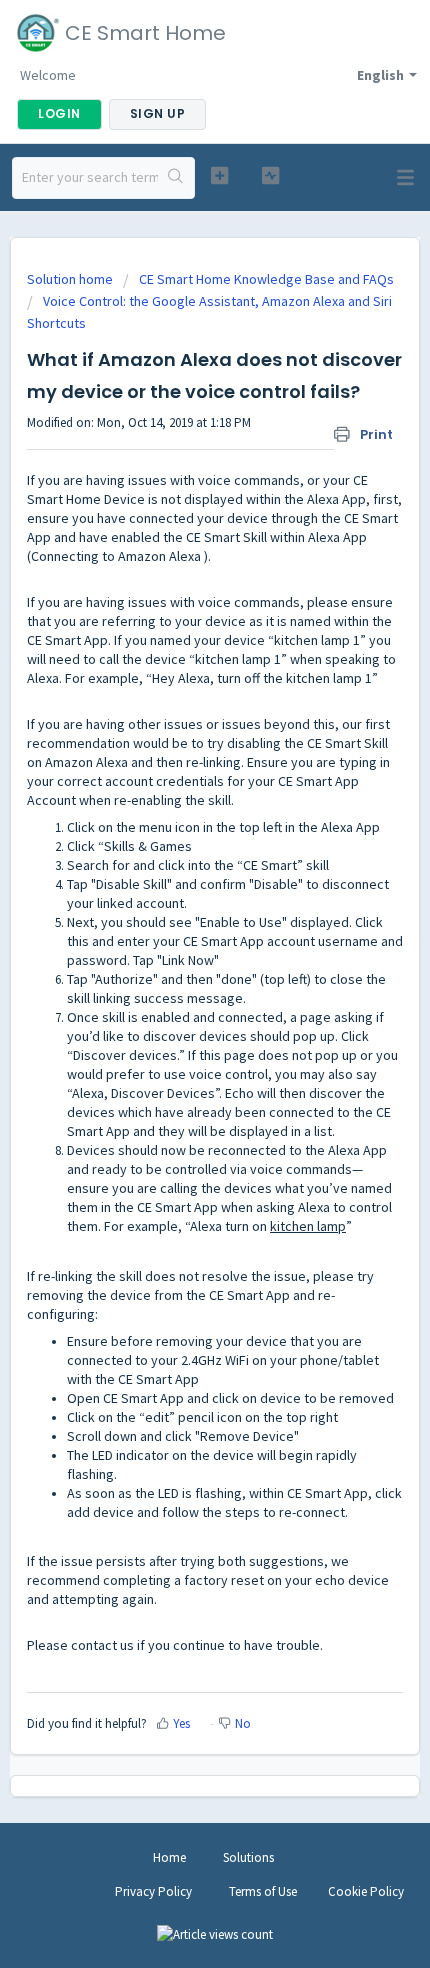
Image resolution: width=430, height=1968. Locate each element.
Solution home (71, 279)
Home (169, 1857)
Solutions (248, 1857)
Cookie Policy (366, 1891)
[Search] (176, 178)
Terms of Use (263, 1891)
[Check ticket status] (270, 175)
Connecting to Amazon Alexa (116, 556)
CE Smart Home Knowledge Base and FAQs (266, 279)
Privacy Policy (153, 1891)
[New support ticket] (219, 175)
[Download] (178, 988)
